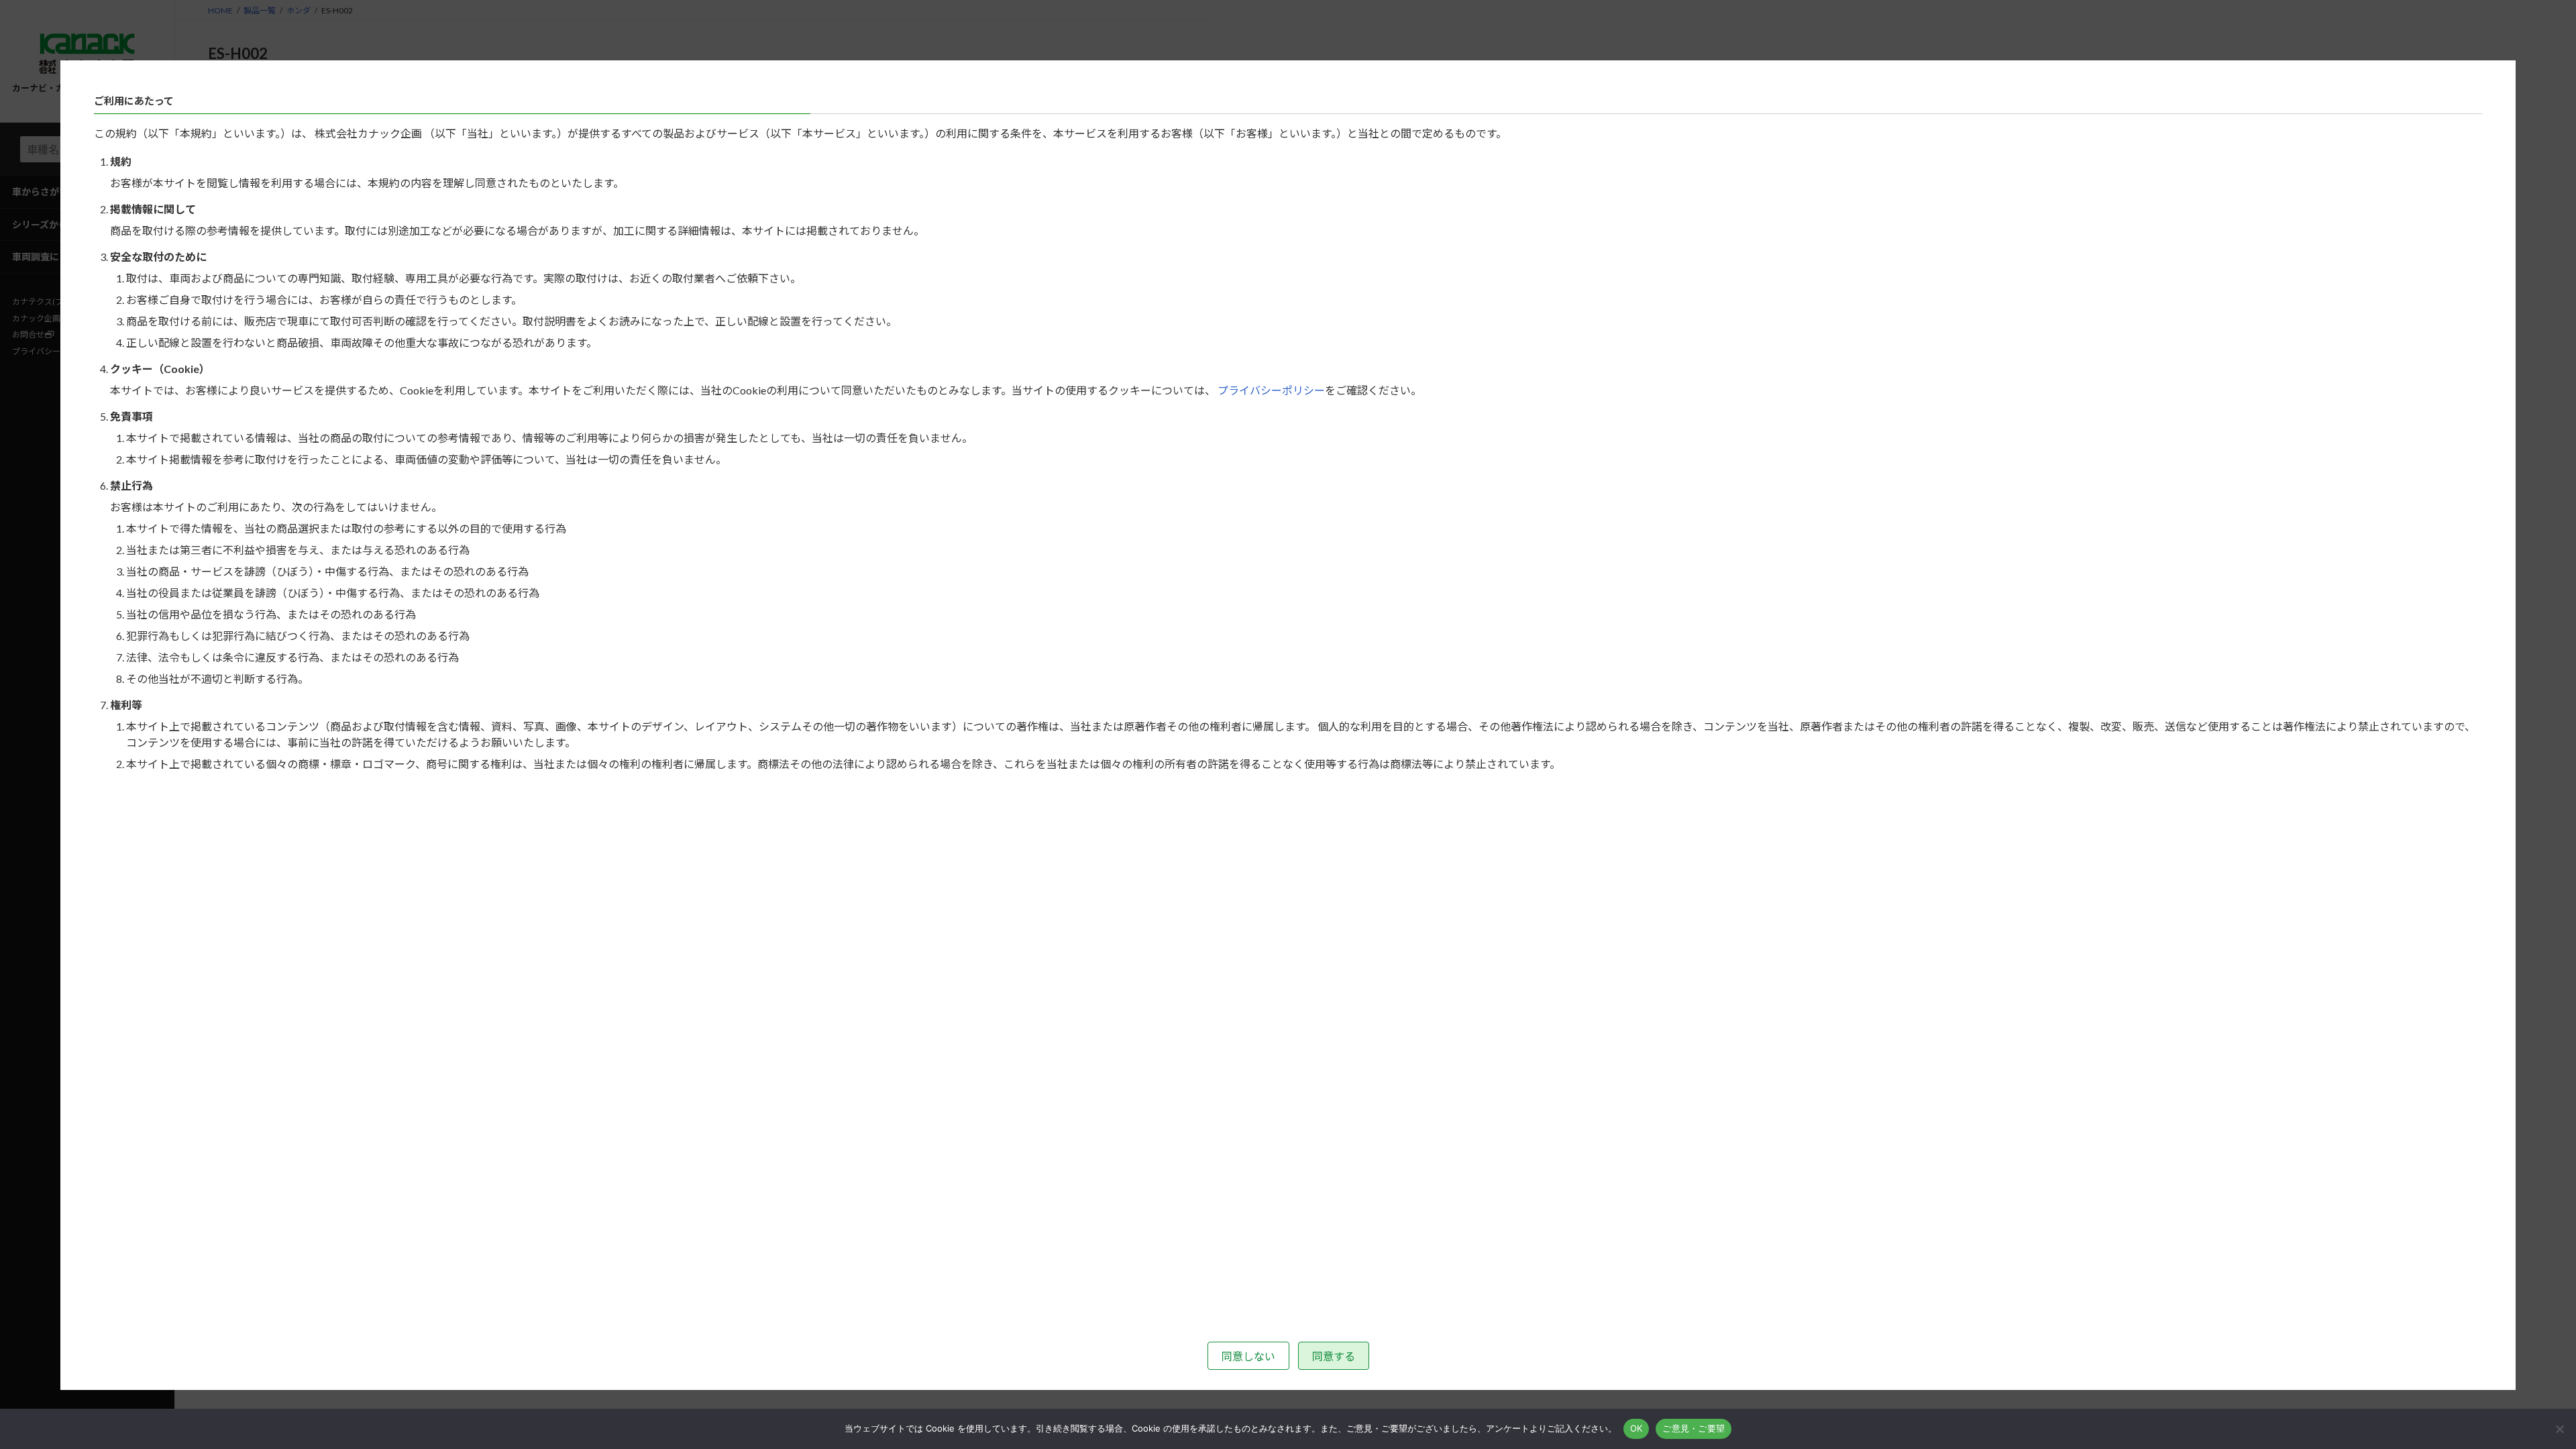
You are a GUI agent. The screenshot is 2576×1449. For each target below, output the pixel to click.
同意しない (1248, 1356)
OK (1636, 1428)
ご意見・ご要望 (1694, 1428)
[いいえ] (2559, 1429)
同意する (1334, 1356)
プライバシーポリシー (1271, 390)
